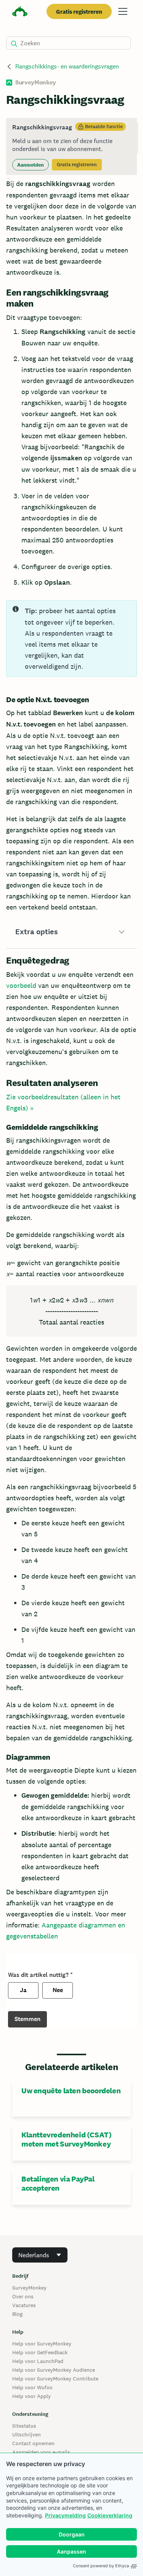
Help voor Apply (31, 2396)
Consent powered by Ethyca (101, 2566)
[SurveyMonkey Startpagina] (20, 12)
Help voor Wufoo (32, 2387)
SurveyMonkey (29, 2288)
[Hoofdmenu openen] (123, 11)
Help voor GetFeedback (40, 2352)
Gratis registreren (79, 12)
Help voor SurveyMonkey (42, 2344)
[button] (71, 932)
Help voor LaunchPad (38, 2361)
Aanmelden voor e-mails (41, 2452)
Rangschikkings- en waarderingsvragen (67, 66)
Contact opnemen (33, 2443)
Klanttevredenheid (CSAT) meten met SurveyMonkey (66, 2139)
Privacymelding (65, 2515)
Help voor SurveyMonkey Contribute (55, 2379)
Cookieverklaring (110, 2515)
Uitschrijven (27, 2434)
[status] (71, 146)
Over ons (23, 2296)
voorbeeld (21, 985)
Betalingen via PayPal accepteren (58, 2183)
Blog (17, 2314)
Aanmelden (31, 165)
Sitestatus (24, 2426)
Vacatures (24, 2305)
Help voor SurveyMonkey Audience (54, 2370)
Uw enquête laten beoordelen (71, 2091)
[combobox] (40, 2255)
